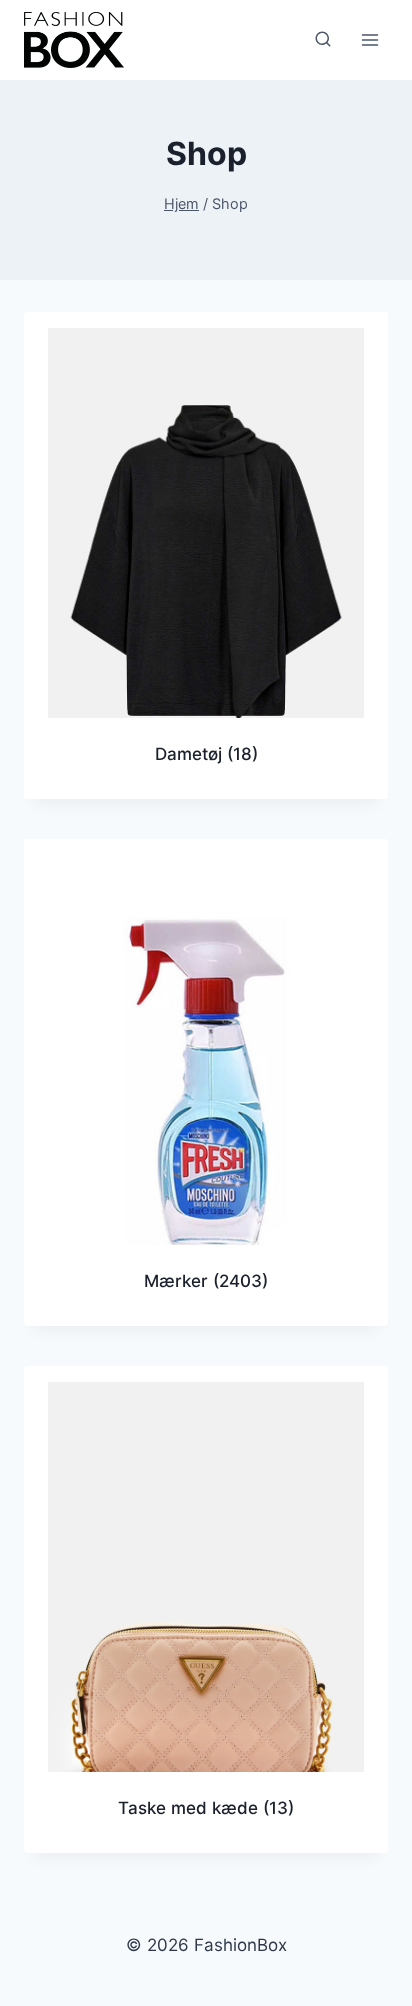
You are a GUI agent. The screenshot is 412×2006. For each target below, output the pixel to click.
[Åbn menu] (369, 39)
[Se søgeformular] (323, 40)
